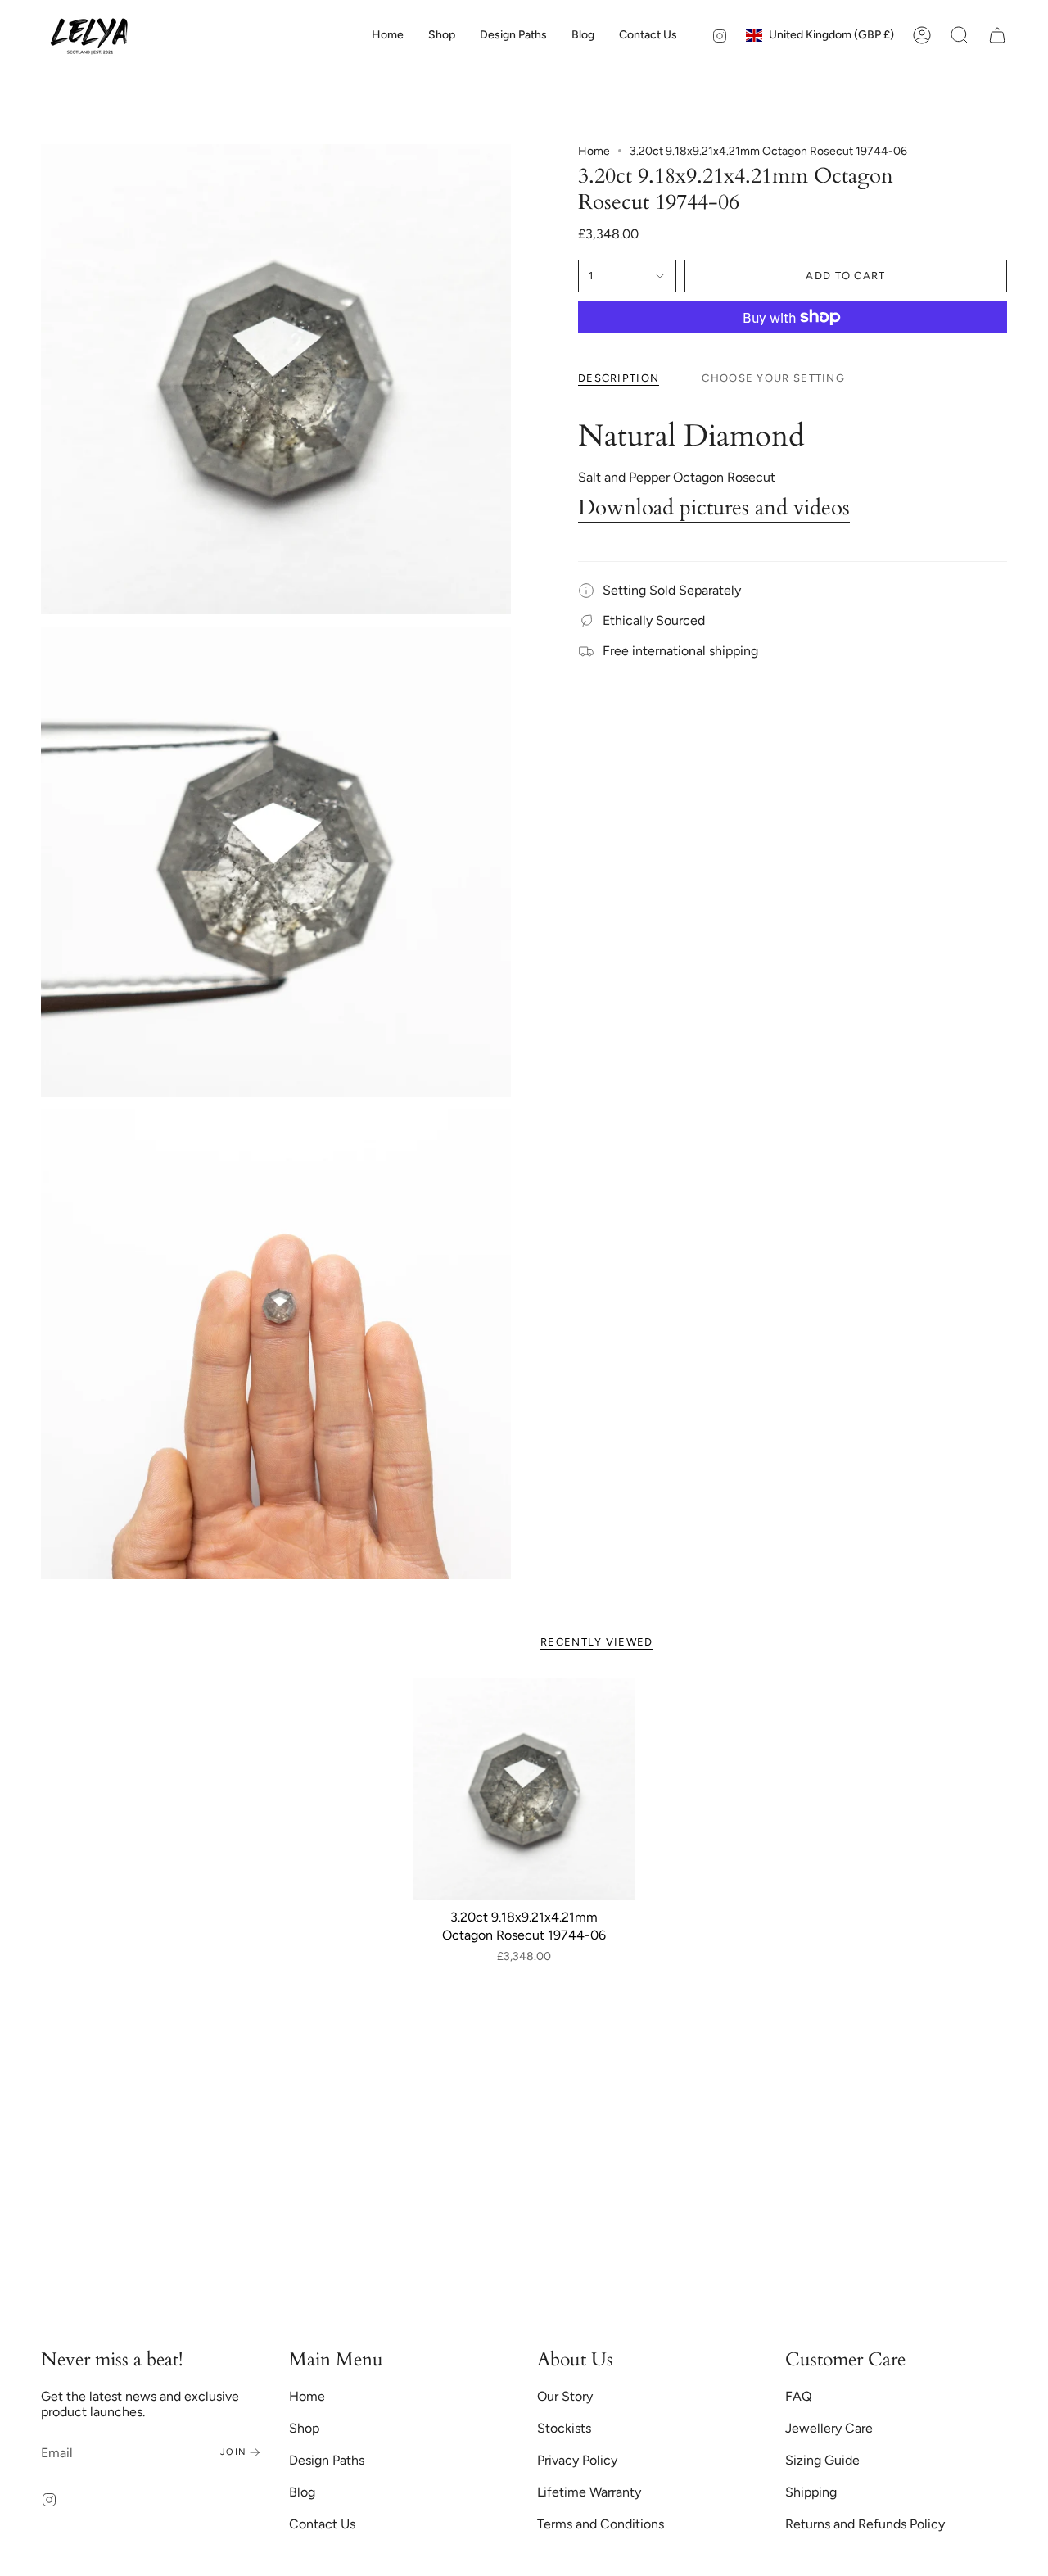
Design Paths (327, 2460)
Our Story (565, 2396)
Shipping (811, 2492)
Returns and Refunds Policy (865, 2524)
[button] (442, 35)
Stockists (564, 2428)
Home (594, 151)
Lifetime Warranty (589, 2492)
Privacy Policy (577, 2460)
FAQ (798, 2396)
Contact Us (322, 2524)
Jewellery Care (829, 2428)
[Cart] (997, 35)
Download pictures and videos (714, 508)
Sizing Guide (822, 2460)
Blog (302, 2492)
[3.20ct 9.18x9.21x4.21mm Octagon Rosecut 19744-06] (524, 1789)
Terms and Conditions (601, 2524)
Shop (304, 2428)
